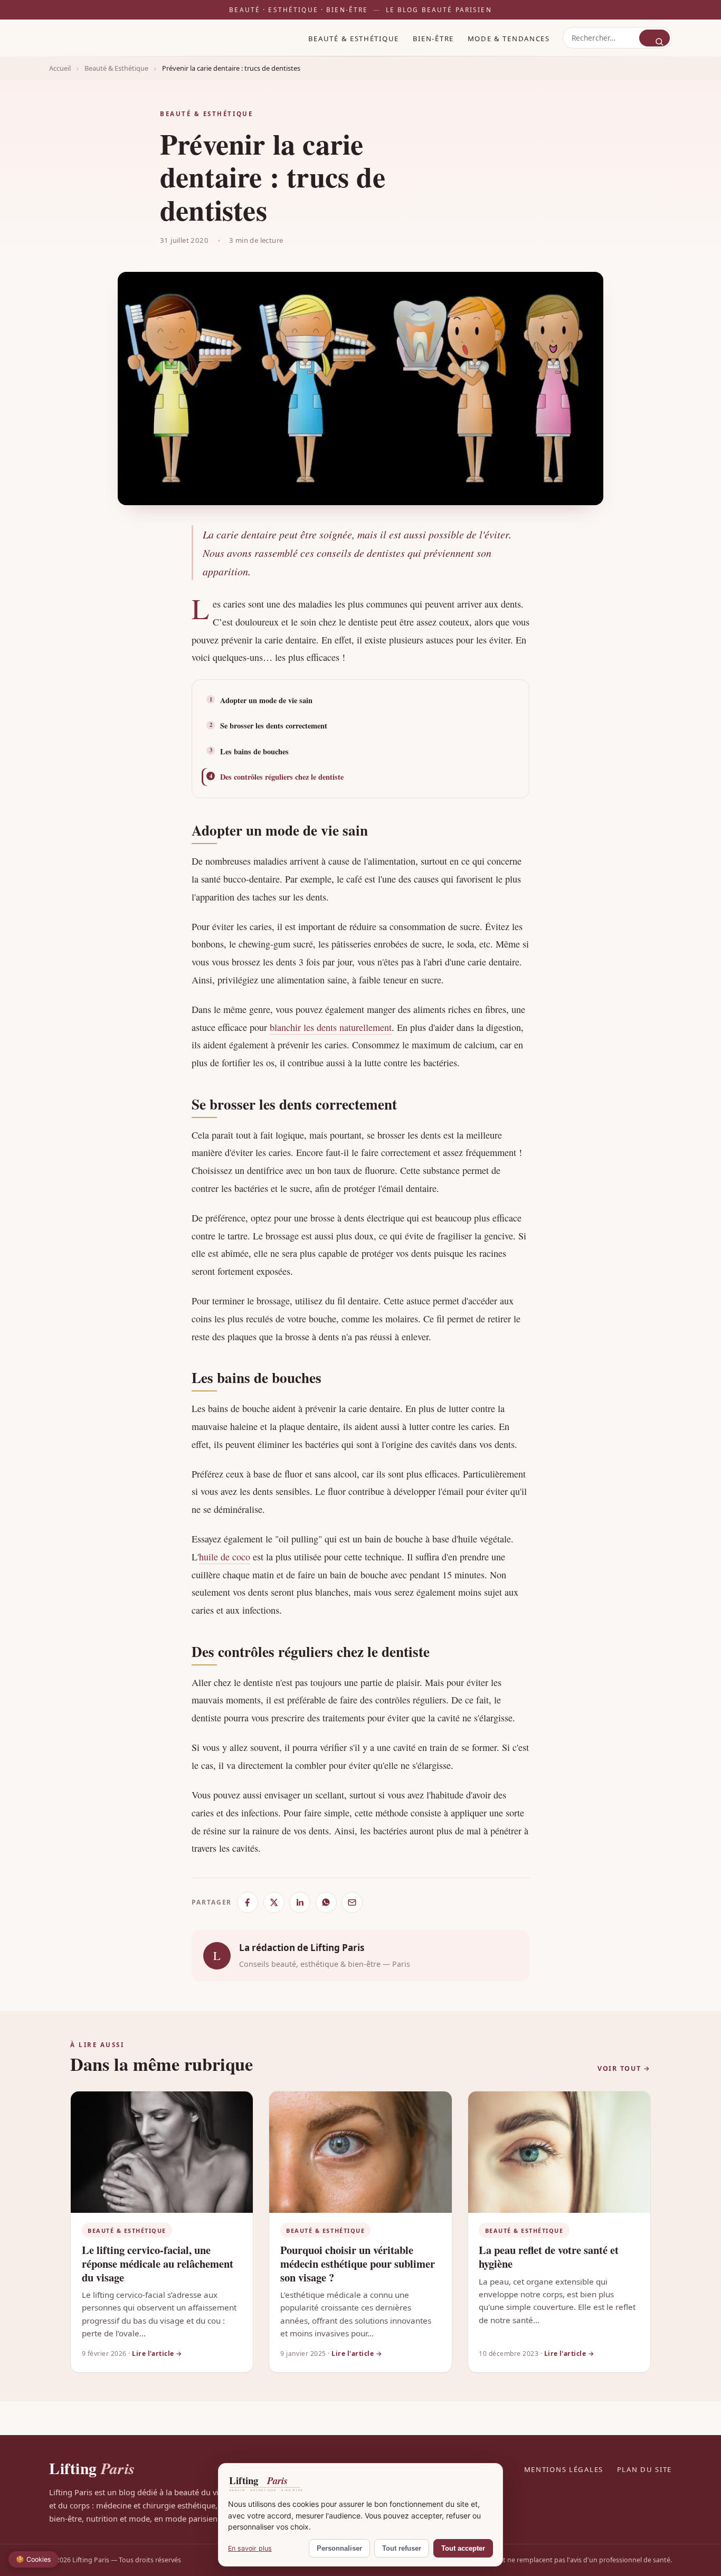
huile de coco (225, 1557)
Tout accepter (463, 2548)
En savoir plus (250, 2548)
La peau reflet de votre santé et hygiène (549, 2257)
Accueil (60, 68)
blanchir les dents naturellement (331, 1027)
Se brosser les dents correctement (274, 726)
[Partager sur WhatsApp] (326, 1902)
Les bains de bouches (254, 751)
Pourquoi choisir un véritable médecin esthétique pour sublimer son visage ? (358, 2263)
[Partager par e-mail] (352, 1902)
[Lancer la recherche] (654, 37)
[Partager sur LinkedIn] (300, 1902)
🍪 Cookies (34, 2559)
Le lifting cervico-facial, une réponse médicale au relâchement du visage (158, 2263)
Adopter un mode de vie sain (266, 700)
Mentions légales (564, 2469)
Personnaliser (339, 2548)
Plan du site (644, 2469)
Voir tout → (624, 2068)
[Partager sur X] (274, 1902)
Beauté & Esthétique (354, 38)
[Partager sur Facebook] (248, 1902)
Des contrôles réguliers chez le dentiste (282, 777)
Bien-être (433, 38)
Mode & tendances (509, 38)
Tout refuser (402, 2548)
